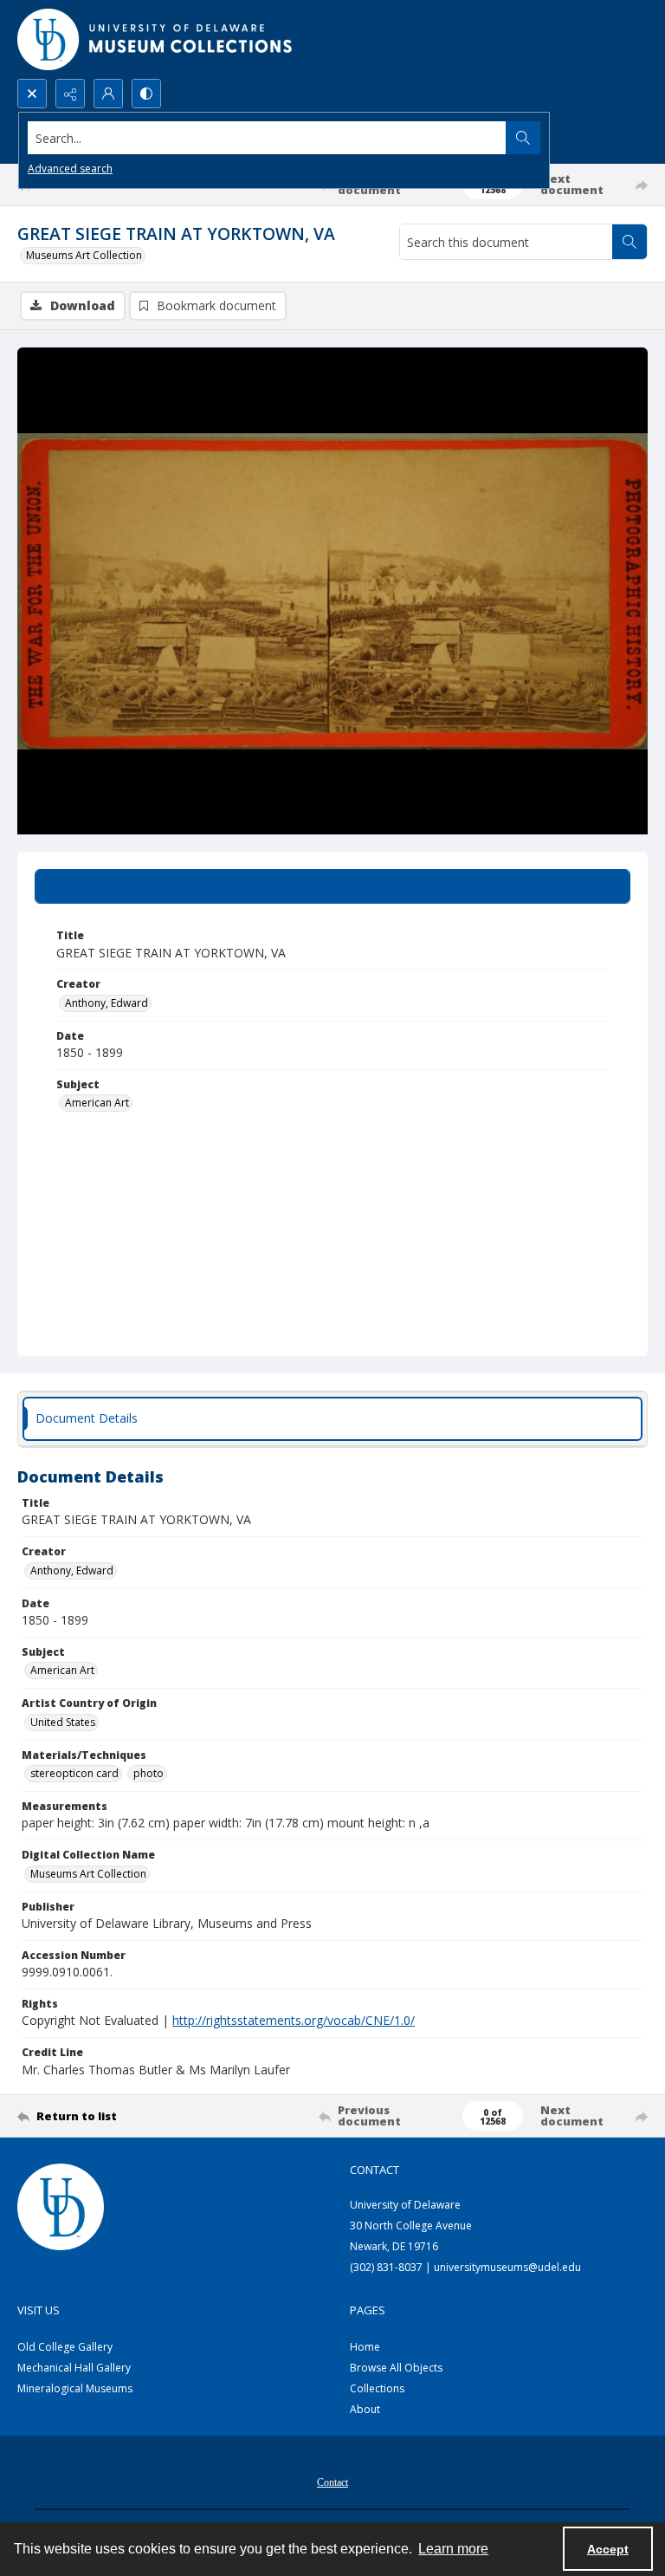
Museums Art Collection (84, 255)
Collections (377, 2388)
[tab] (332, 886)
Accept (608, 2549)
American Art (97, 1103)
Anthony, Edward (107, 1003)
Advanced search (70, 169)
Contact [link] (374, 2170)
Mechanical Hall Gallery (74, 2368)
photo (148, 1773)
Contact (332, 2482)
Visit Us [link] (39, 2310)
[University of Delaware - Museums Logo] (156, 39)
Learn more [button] (453, 2549)
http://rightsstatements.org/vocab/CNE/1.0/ (294, 2020)
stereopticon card (74, 1773)
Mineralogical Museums (75, 2388)
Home (365, 2347)
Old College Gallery (65, 2347)
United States (63, 1722)
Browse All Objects (396, 2368)
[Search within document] (629, 242)
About (365, 2409)
